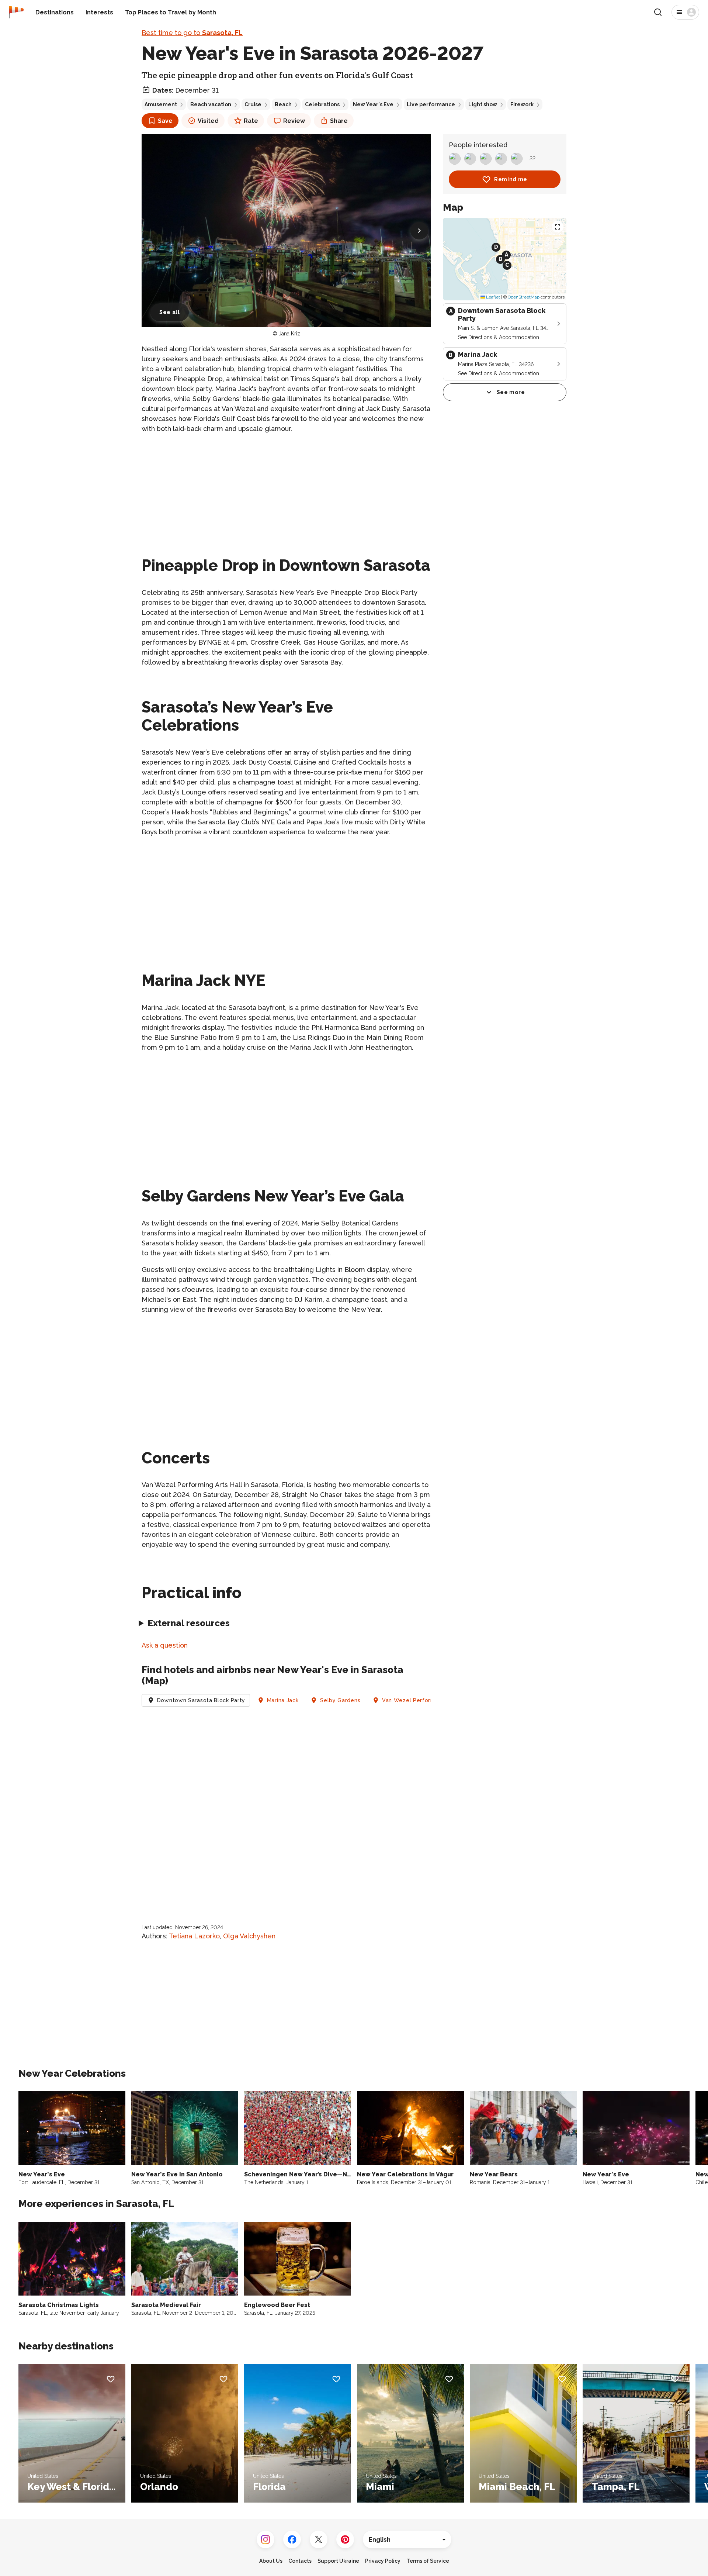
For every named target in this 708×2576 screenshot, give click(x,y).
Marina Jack (283, 1700)
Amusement (161, 104)
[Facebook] (292, 2539)
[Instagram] (265, 2539)
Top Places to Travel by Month (171, 12)
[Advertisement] (286, 492)
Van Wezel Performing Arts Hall (425, 1700)
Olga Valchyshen (249, 1936)
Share (339, 121)
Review (294, 121)
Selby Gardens (340, 1700)
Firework (522, 104)
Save (165, 121)
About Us (271, 2561)
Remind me (511, 179)
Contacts (300, 2561)
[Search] (658, 12)
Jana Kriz (289, 334)
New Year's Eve (373, 104)
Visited (208, 121)
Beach (283, 104)
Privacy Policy (383, 2561)
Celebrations (322, 104)
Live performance (431, 104)
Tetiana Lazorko (194, 1936)
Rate (251, 121)
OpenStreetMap (524, 297)
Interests (99, 12)
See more (511, 392)
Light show (483, 104)
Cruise (253, 104)
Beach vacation (211, 104)
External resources (189, 1623)
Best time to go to (192, 33)
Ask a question (165, 1645)
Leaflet (492, 297)
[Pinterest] (345, 2539)
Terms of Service (428, 2561)
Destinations (55, 12)
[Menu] (685, 12)
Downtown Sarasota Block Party (201, 1700)
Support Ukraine (338, 2561)
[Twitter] (319, 2539)
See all (170, 312)
